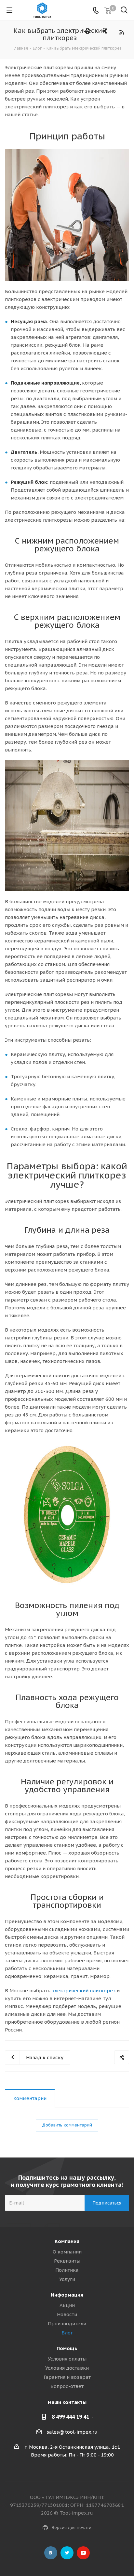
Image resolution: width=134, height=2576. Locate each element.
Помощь (67, 2348)
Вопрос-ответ (67, 2386)
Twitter (67, 2553)
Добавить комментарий (67, 2125)
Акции (67, 2305)
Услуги (67, 2279)
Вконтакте (51, 2553)
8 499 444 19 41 (70, 2417)
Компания (67, 2241)
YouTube (83, 2553)
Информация (67, 2295)
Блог (67, 2333)
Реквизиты (67, 2261)
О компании (67, 2252)
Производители (67, 2323)
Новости (67, 2314)
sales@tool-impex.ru (72, 2432)
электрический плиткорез (84, 1991)
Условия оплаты (67, 2359)
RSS (121, 32)
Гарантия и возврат (67, 2377)
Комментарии (30, 2098)
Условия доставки (67, 2368)
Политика (67, 2270)
